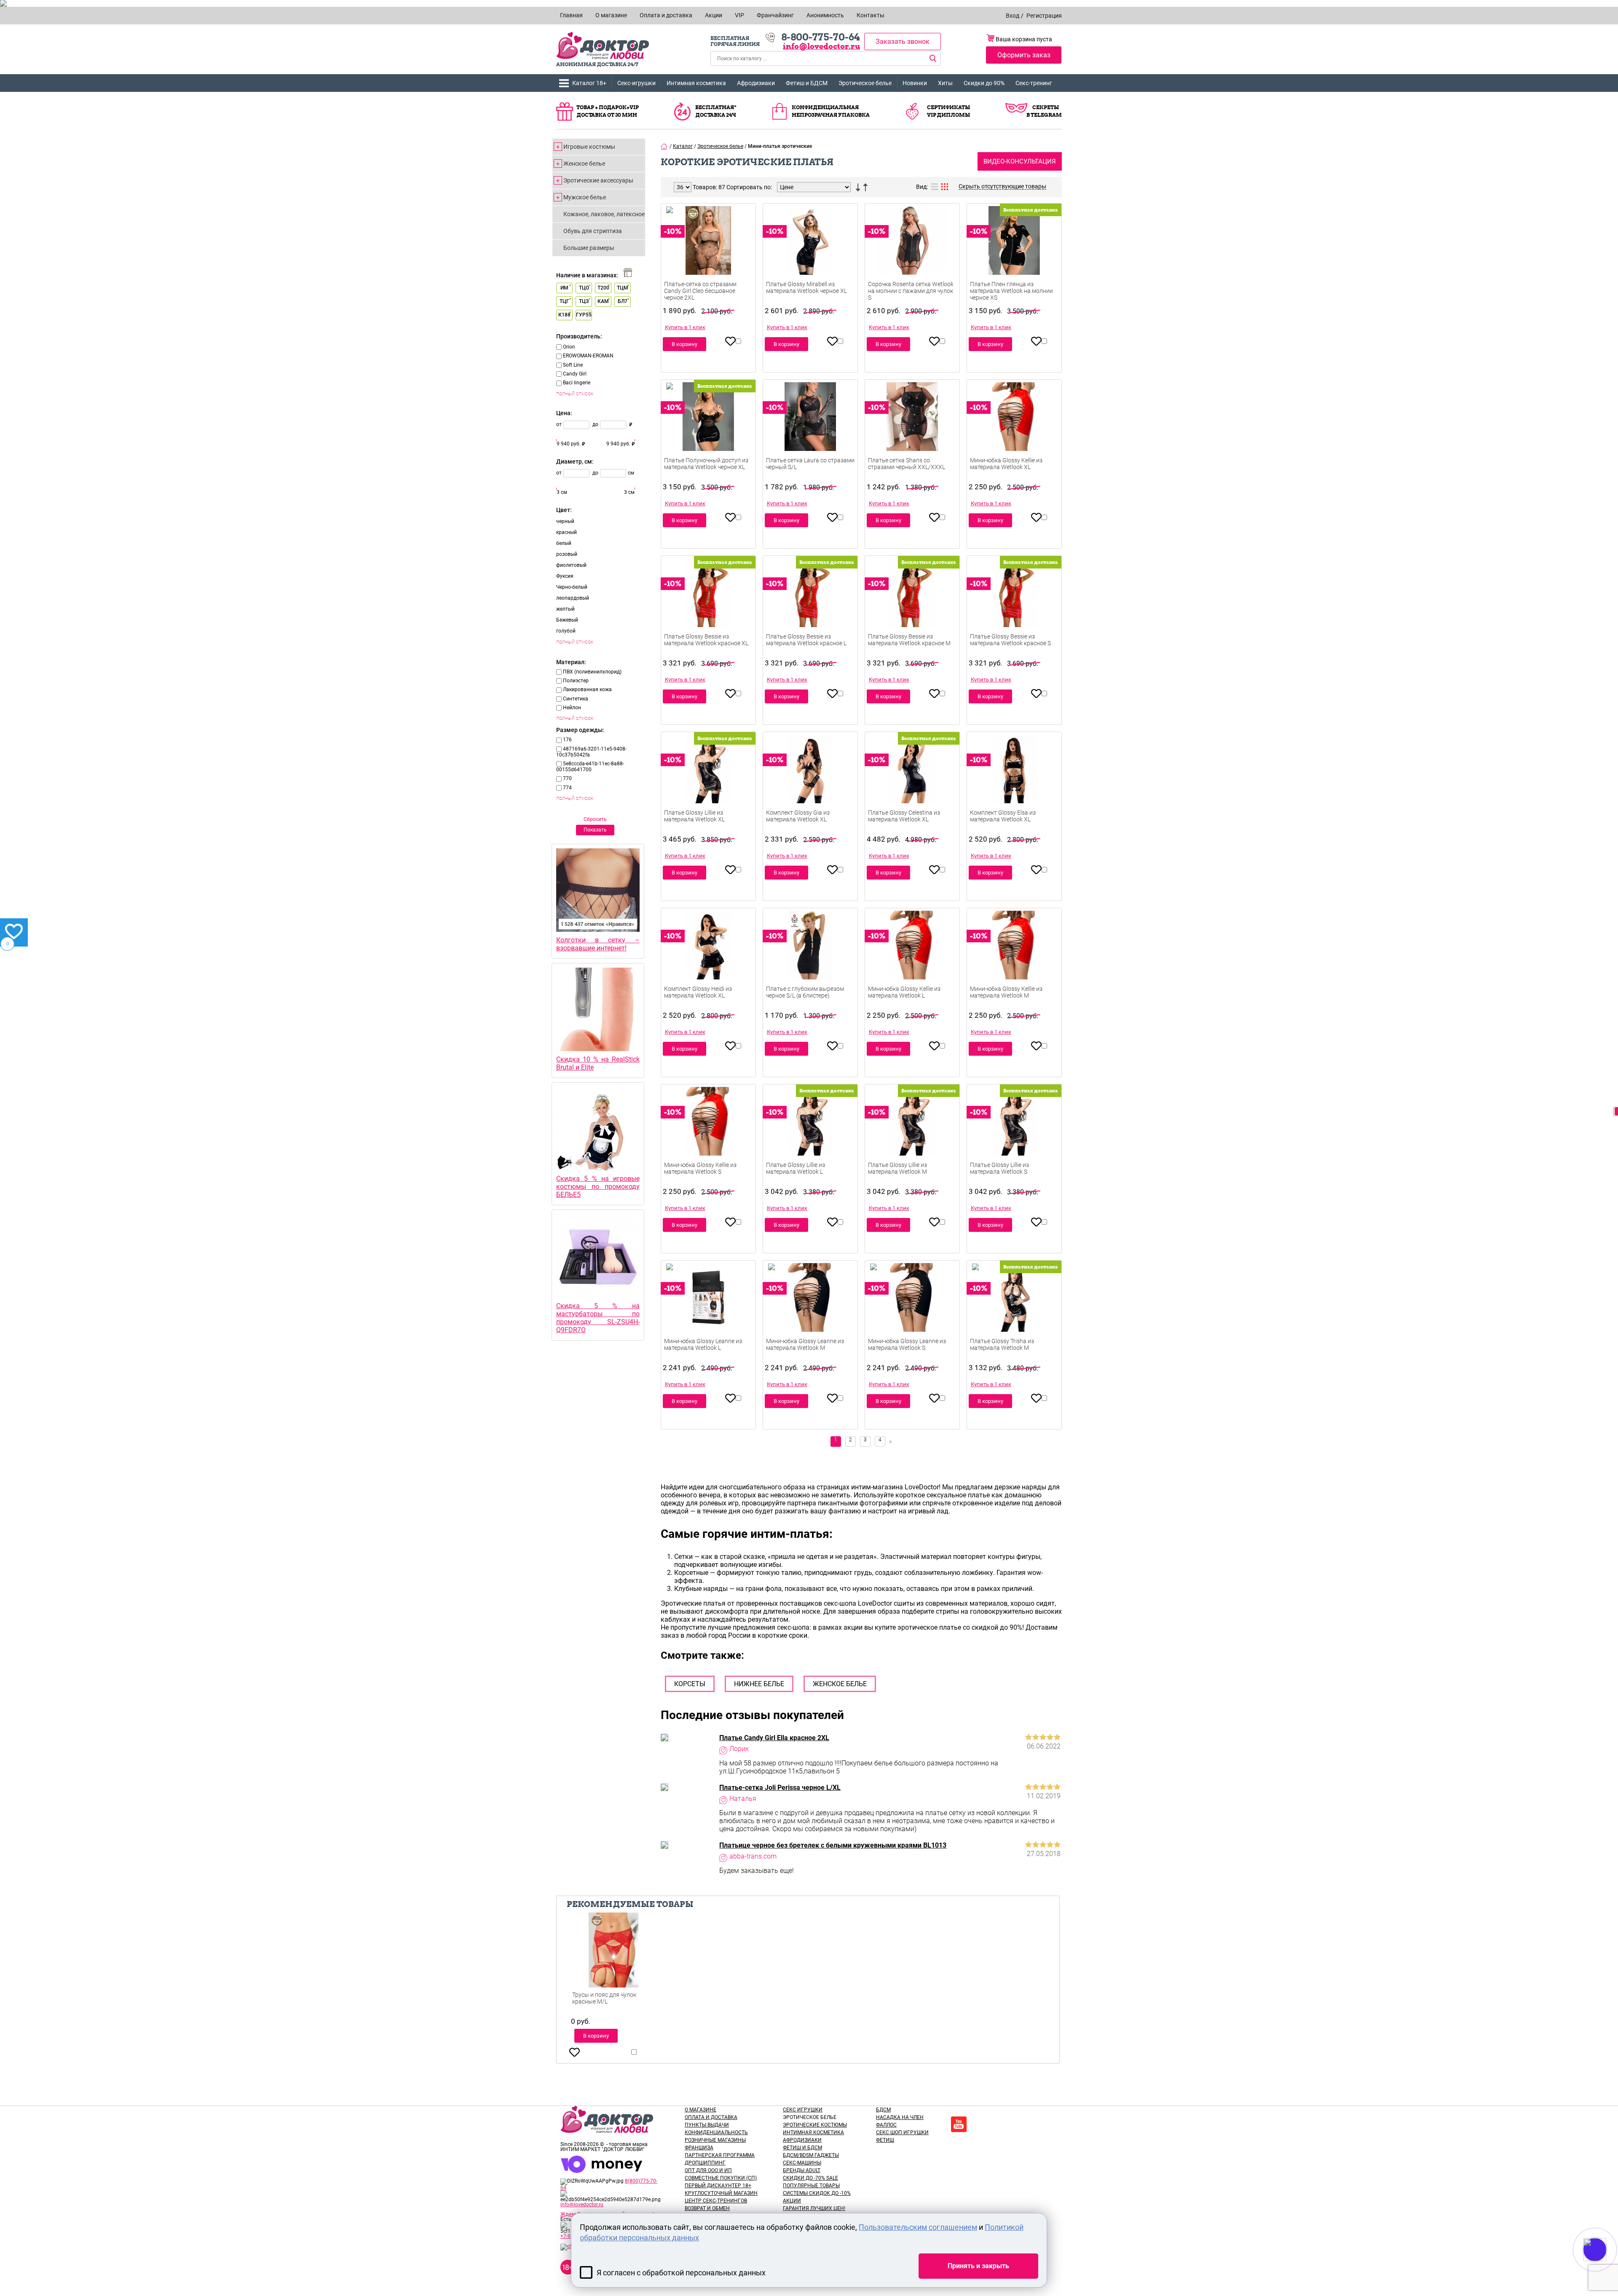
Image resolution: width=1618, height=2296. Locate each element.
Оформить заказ (1024, 55)
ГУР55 (584, 315)
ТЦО (584, 288)
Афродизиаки (756, 83)
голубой (566, 631)
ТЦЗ (584, 301)
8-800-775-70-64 (821, 37)
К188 (564, 315)
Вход (1013, 16)
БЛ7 (623, 301)
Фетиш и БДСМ (807, 83)
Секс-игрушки (636, 83)
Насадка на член (900, 2117)
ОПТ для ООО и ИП (708, 2170)
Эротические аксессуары (598, 180)
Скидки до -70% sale (810, 2178)
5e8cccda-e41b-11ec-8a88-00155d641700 (590, 767)
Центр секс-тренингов (716, 2201)
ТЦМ (623, 288)
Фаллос (886, 2125)
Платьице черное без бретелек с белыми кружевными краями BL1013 (833, 1845)
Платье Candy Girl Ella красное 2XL (774, 1738)
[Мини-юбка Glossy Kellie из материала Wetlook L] (912, 958)
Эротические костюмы (815, 2125)
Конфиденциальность (716, 2132)
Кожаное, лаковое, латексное (604, 214)
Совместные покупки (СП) (721, 2178)
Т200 (603, 288)
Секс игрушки (803, 2110)
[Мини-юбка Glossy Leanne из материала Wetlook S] (912, 1310)
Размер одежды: (580, 730)
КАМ (603, 301)
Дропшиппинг (705, 2163)
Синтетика (576, 699)
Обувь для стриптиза (593, 231)
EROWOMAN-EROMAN (588, 356)
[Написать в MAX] (1606, 2266)
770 (567, 778)
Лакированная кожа (587, 689)
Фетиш (885, 2140)
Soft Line (573, 365)
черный (565, 521)
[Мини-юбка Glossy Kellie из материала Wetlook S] (708, 1134)
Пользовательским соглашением (918, 2227)
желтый (565, 609)
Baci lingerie (577, 383)
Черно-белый (572, 587)
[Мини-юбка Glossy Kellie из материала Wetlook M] (1014, 958)
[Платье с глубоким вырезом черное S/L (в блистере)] (810, 958)
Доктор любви (603, 46)
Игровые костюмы (589, 147)
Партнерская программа (720, 2155)
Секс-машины (802, 2163)
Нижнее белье (759, 1684)
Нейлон (572, 708)
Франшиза (699, 2148)
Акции (792, 2201)
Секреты (1046, 107)
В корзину (684, 344)
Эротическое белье (865, 83)
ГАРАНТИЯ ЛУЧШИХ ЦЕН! (814, 2208)
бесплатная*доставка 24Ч (716, 111)
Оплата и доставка (711, 2117)
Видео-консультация (1020, 161)
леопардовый (573, 598)
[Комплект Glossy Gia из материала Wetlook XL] (810, 781)
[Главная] (664, 146)
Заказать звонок (903, 42)
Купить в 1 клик (685, 327)
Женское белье (584, 164)
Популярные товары (811, 2186)
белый (564, 543)
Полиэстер (576, 681)
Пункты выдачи (707, 2125)
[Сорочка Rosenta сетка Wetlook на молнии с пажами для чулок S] (912, 253)
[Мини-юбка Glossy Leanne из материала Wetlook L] (708, 1310)
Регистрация (1044, 16)
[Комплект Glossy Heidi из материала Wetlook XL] (708, 958)
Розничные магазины (715, 2140)
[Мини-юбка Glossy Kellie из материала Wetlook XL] (1014, 429)
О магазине (701, 2110)
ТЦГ (564, 301)
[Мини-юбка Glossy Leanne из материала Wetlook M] (810, 1310)
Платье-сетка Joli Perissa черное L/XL (780, 1788)
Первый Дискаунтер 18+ (718, 2186)
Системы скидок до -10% (817, 2193)
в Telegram (1044, 115)
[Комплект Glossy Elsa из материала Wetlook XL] (1014, 781)
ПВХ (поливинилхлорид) (592, 672)
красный (567, 532)
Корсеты (690, 1684)
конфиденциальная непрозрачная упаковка (831, 111)
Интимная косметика (696, 83)
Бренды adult (802, 2170)
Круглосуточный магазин (721, 2193)
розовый (567, 554)
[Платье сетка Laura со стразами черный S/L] (810, 429)
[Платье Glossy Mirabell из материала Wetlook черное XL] (810, 253)
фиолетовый (571, 565)
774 (567, 788)
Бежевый (567, 620)
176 (567, 740)
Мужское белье (585, 197)
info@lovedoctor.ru (821, 46)
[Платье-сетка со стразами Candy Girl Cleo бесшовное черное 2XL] (708, 253)
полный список (575, 393)
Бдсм (883, 2110)
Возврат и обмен (707, 2208)
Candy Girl (575, 374)
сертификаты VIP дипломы (948, 111)
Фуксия (565, 576)
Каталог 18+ (589, 83)
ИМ (564, 288)
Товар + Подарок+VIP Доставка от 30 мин (608, 111)
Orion (569, 347)
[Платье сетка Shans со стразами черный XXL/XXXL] (912, 429)
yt (959, 2124)
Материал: (571, 662)
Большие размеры (589, 248)
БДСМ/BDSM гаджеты (811, 2155)
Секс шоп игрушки (902, 2132)
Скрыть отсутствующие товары (1002, 186)
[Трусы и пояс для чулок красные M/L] (613, 1962)
